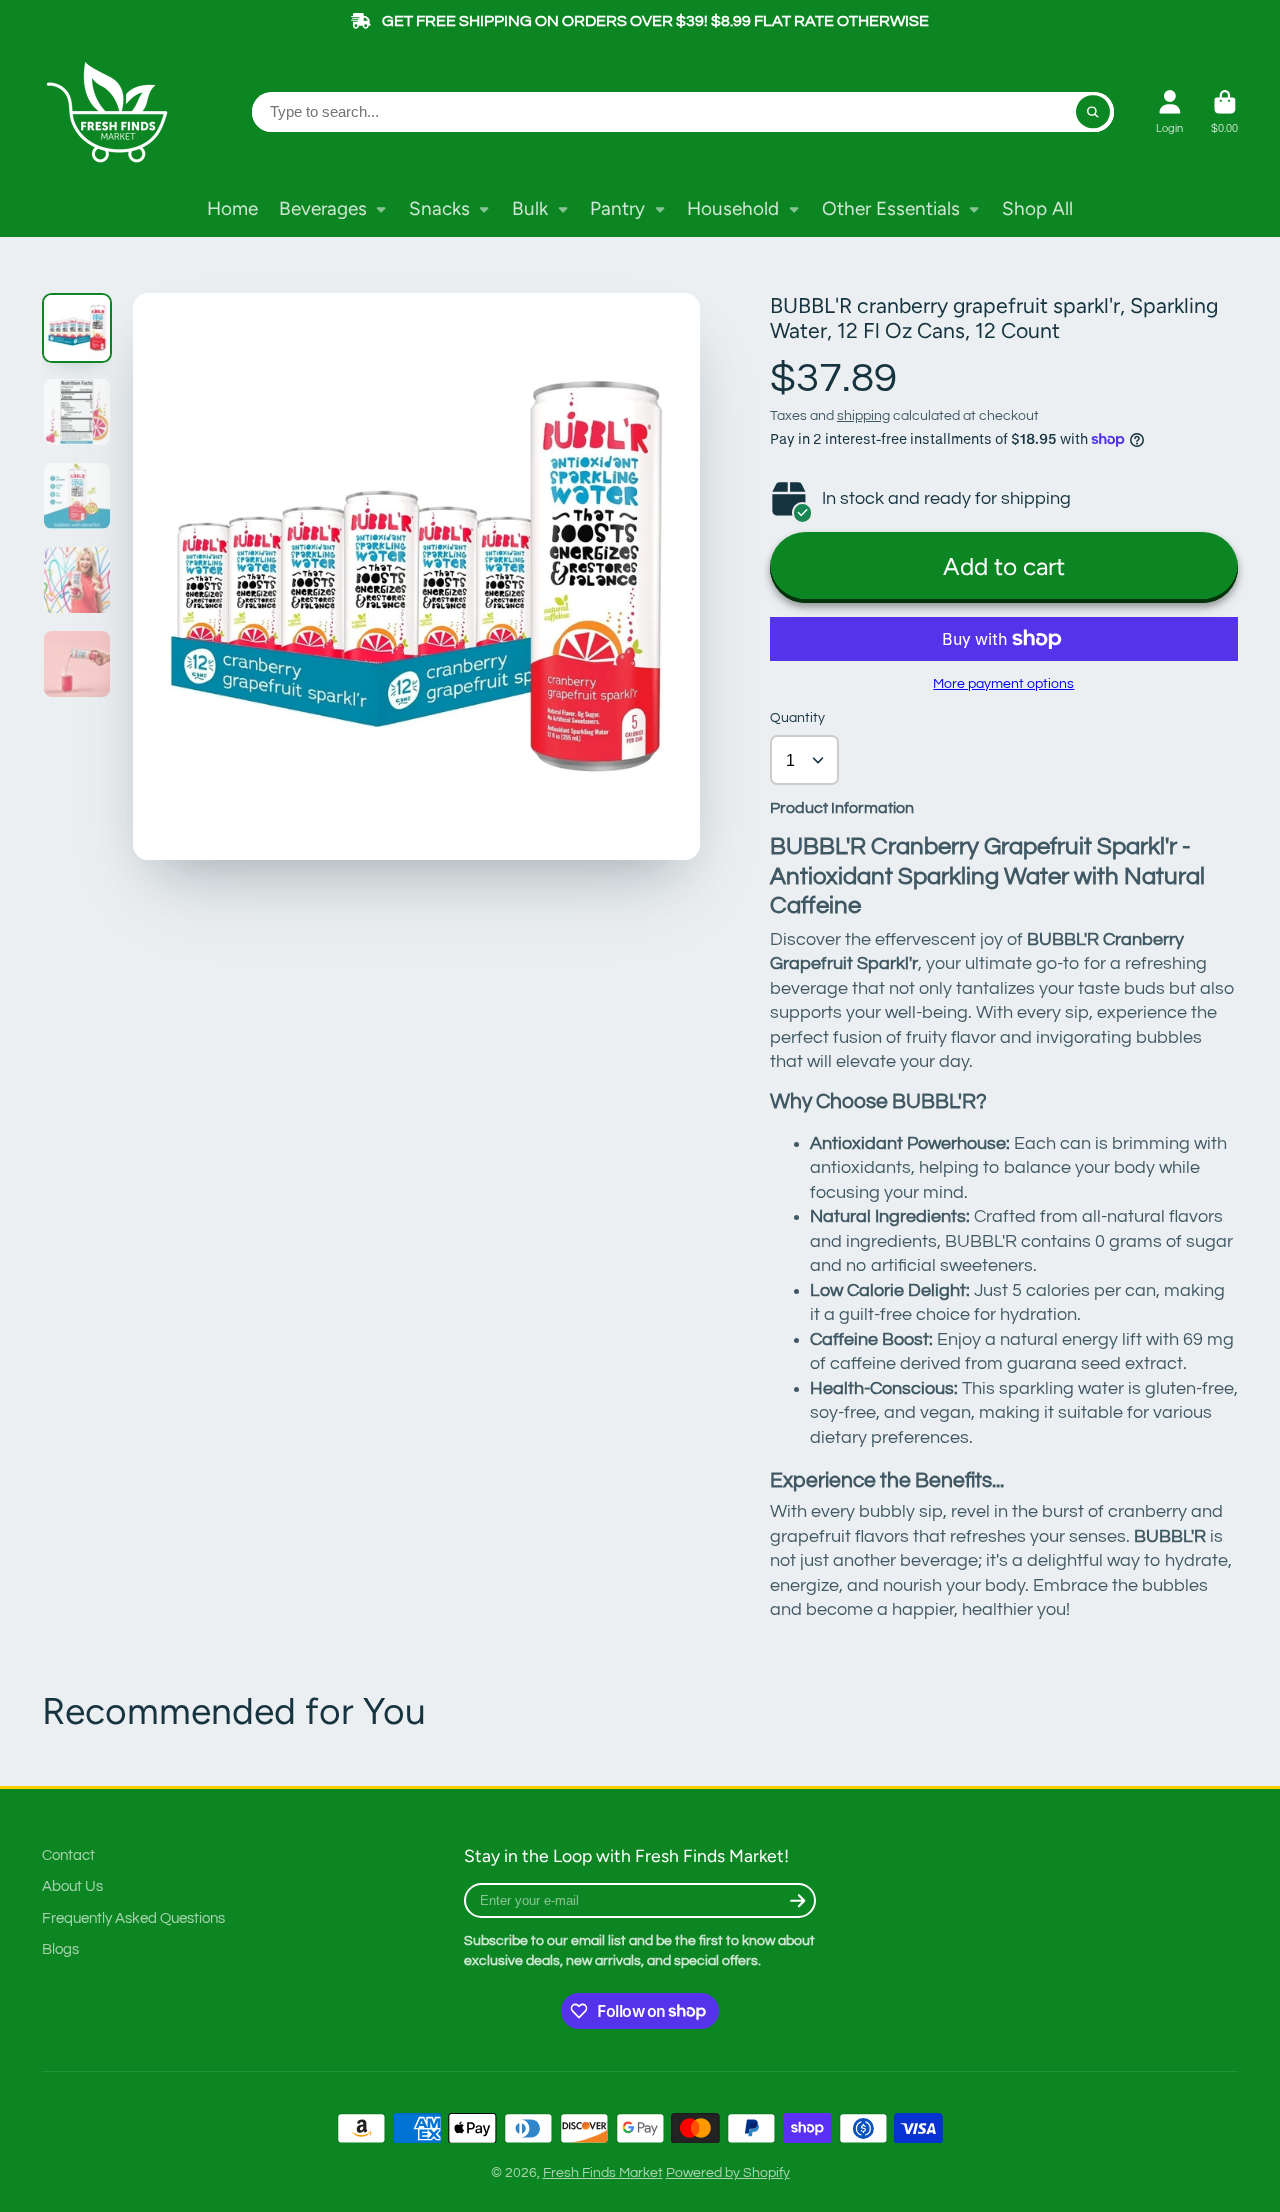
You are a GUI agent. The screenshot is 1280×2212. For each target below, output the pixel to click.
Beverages (323, 208)
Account (1169, 111)
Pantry (617, 208)
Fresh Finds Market (603, 2173)
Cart (1224, 111)
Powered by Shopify (728, 2173)
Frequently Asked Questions (133, 1918)
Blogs (60, 1949)
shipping (863, 416)
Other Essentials (891, 208)
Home (232, 208)
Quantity (797, 718)
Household (733, 208)
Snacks (439, 208)
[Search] (1093, 112)
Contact (68, 1855)
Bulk (530, 208)
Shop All (1037, 208)
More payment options (1003, 684)
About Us (72, 1886)
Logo (112, 112)
